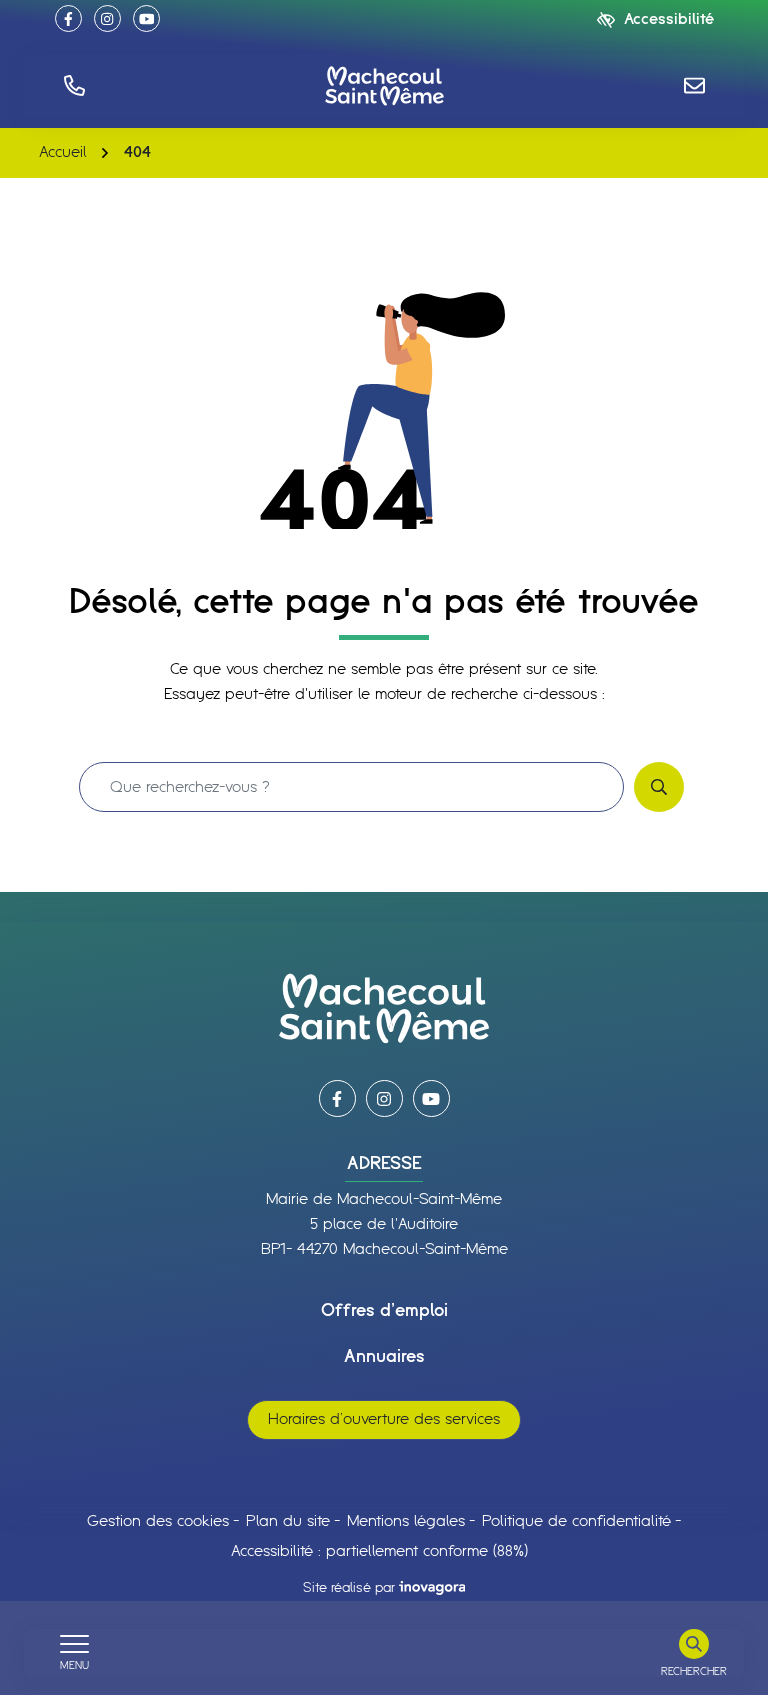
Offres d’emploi (384, 1311)
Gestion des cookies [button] (158, 1521)
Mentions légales (406, 1521)
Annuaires (384, 1357)
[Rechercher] (659, 787)
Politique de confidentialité (576, 1521)
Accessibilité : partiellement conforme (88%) (379, 1551)
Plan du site (288, 1521)
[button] (74, 85)
